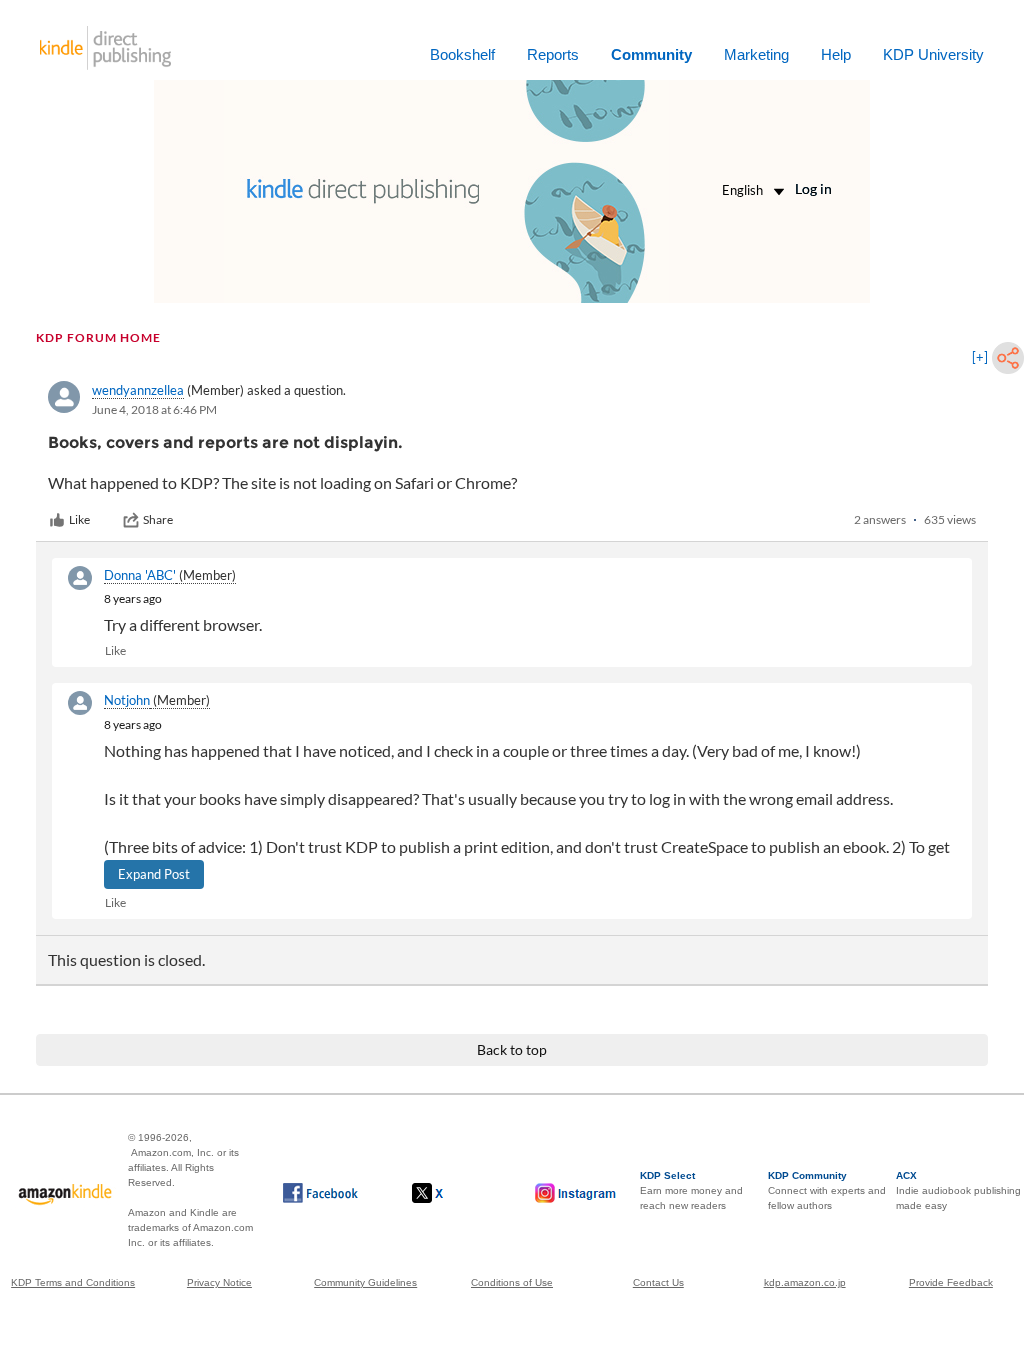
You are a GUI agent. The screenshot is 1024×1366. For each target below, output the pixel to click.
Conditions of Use (512, 1282)
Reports (553, 54)
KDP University (933, 54)
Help (836, 54)
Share (158, 519)
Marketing (756, 54)
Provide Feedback (951, 1282)
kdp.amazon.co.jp (805, 1282)
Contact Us (658, 1282)
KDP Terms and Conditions (73, 1282)
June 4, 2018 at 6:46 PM (154, 409)
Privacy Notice (219, 1282)
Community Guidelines (365, 1282)
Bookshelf (462, 54)
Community (651, 54)
